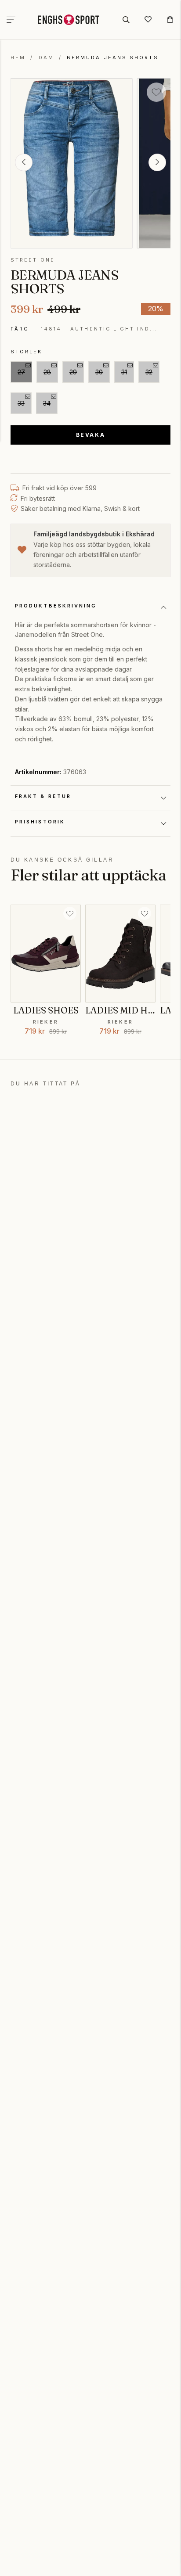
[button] (24, 162)
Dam (46, 57)
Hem (18, 57)
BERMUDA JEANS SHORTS (113, 57)
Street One (33, 260)
